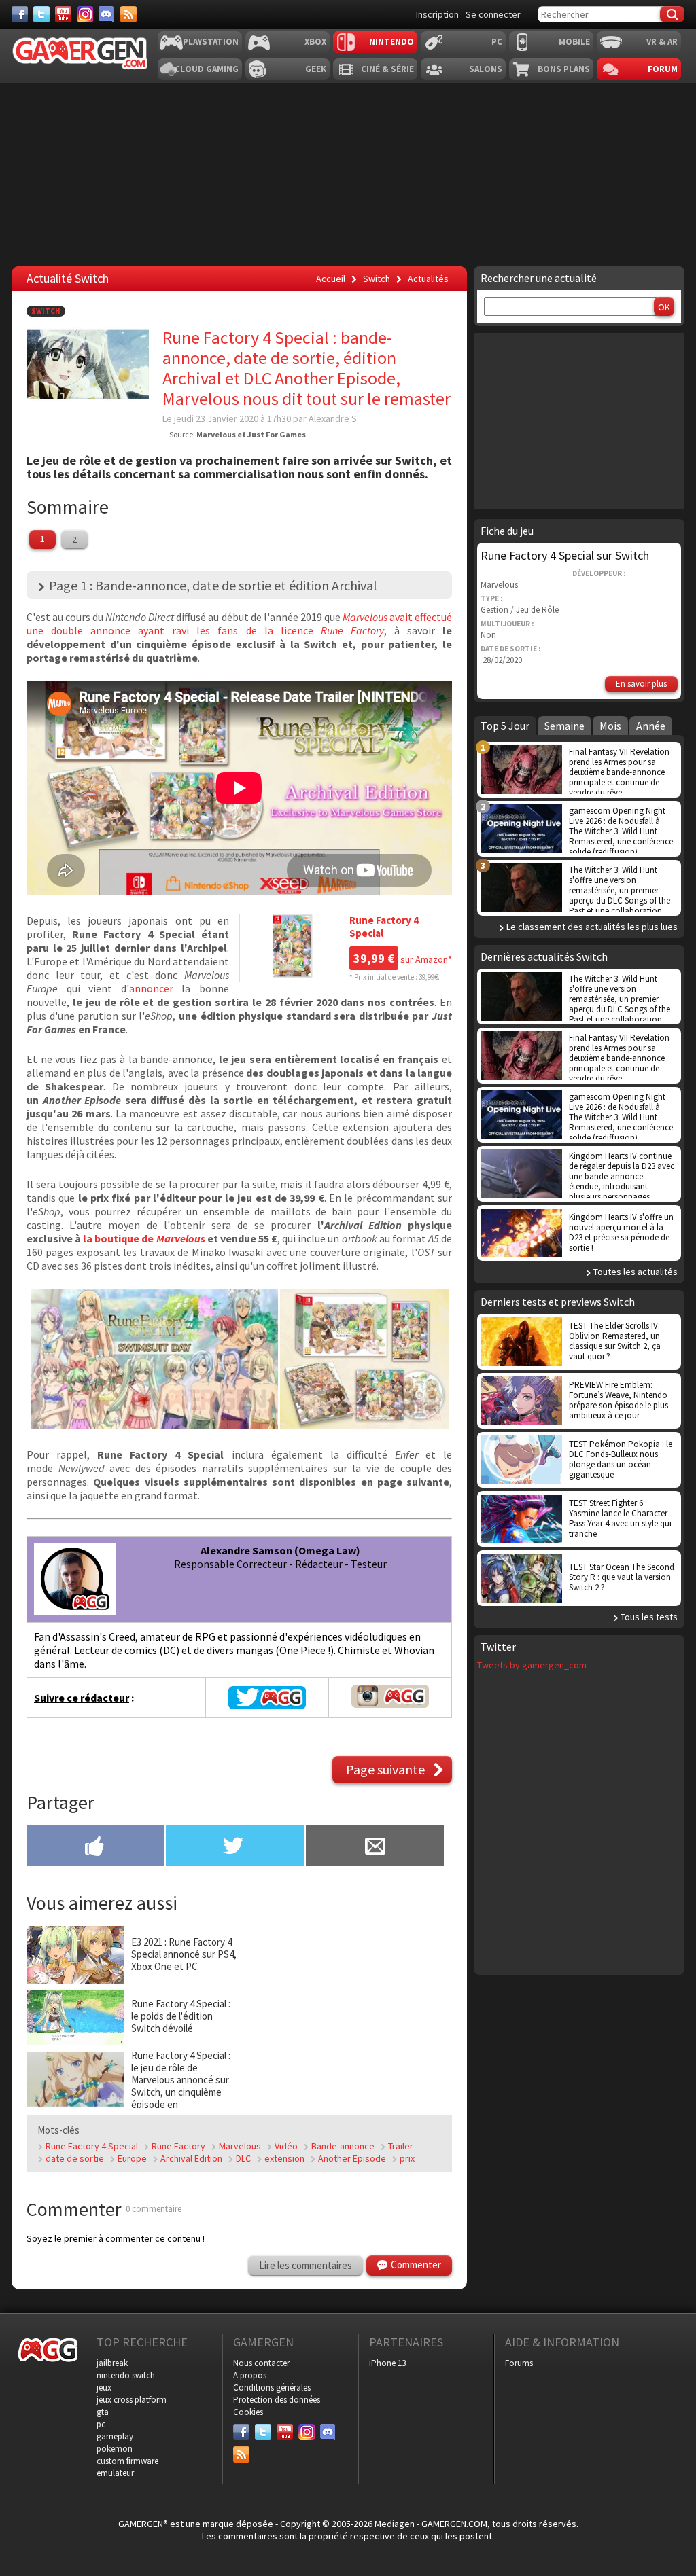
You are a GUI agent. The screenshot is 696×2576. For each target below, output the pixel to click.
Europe (132, 2158)
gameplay (115, 2436)
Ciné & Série (387, 69)
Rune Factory (178, 2146)
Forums (519, 2363)
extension (284, 2158)
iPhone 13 (387, 2363)
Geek (316, 69)
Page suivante (385, 1769)
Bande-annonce (343, 2146)
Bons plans (564, 69)
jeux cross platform (132, 2400)
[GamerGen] (80, 53)
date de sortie (75, 2158)
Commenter (416, 2265)
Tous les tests (649, 1617)
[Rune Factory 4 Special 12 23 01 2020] (154, 1425)
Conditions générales (272, 2387)
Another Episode (352, 2158)
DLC (243, 2158)
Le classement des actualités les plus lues (592, 927)
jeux (104, 2387)
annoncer (151, 988)
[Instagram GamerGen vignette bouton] (390, 1704)
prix (407, 2158)
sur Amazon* (403, 959)
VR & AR (662, 42)
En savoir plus (641, 684)
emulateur (115, 2473)
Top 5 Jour (505, 726)
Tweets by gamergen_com (532, 1665)
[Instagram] (85, 14)
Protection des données (277, 2400)
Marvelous (240, 2146)
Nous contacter (261, 2363)
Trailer (401, 2146)
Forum (663, 69)
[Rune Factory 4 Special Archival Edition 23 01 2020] (364, 1425)
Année (651, 726)
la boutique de (144, 1238)
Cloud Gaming (207, 69)
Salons (486, 69)
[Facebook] (20, 14)
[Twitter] (41, 14)
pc (101, 2424)
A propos (250, 2375)
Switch (46, 311)
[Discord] (107, 14)
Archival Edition (191, 2158)
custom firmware (127, 2461)
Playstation (211, 42)
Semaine (564, 726)
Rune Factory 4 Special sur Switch (565, 555)
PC (497, 42)
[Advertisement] (347, 2010)
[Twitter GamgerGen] (267, 1698)
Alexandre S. (334, 418)
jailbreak (112, 2363)
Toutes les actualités (636, 1272)
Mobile (574, 42)
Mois (610, 726)
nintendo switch (126, 2375)
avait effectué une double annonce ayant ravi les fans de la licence (239, 624)
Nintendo (391, 42)
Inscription (437, 14)
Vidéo (286, 2146)
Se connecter (493, 14)
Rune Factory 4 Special (92, 2146)
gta (103, 2412)
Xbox (315, 42)
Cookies (248, 2412)
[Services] (128, 14)
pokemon (115, 2449)
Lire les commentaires (306, 2265)
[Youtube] (63, 14)
